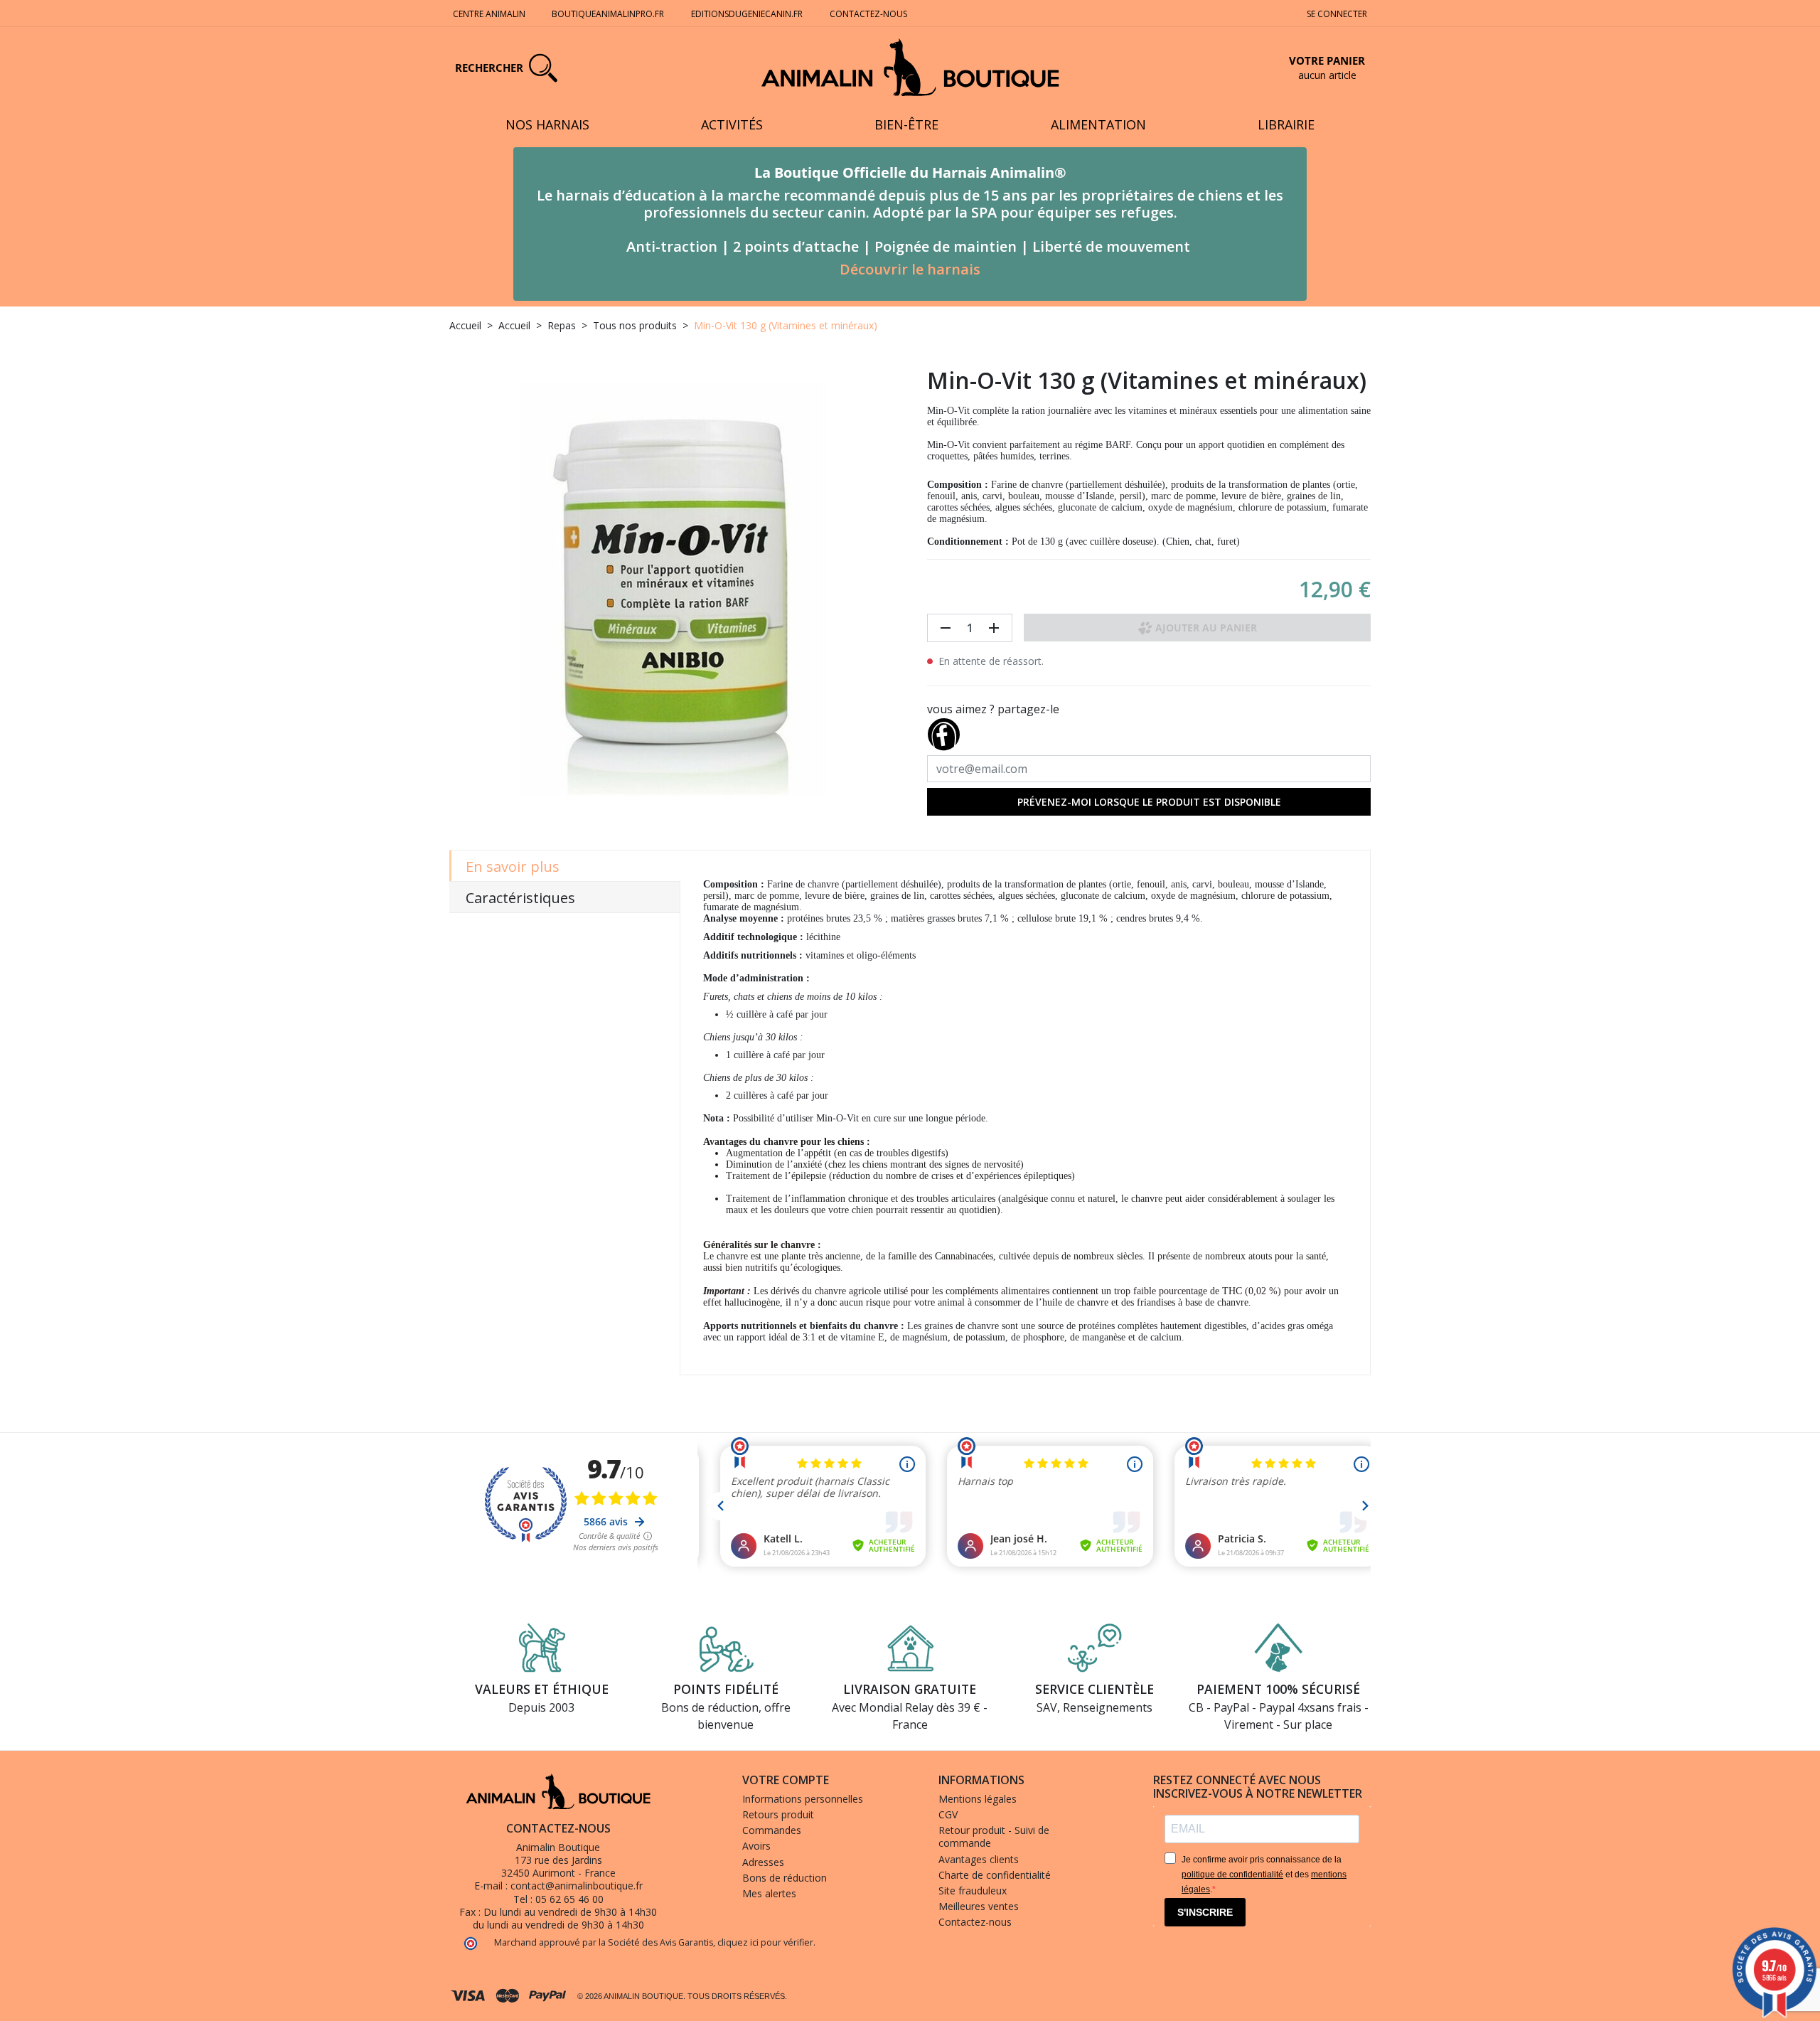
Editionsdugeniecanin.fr (747, 14)
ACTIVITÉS (732, 124)
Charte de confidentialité (995, 1875)
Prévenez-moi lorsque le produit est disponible (1149, 802)
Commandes (772, 1830)
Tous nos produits (635, 325)
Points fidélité (726, 1689)
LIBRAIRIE (1286, 124)
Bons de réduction (785, 1878)
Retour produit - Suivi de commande (994, 1836)
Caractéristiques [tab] (520, 898)
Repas (562, 325)
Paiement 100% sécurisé (1278, 1689)
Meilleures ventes (979, 1906)
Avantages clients (979, 1859)
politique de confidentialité (1232, 1875)
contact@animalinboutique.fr (577, 1886)
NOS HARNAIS (547, 124)
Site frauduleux (973, 1891)
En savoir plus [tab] (513, 866)
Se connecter (1337, 14)
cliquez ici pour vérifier (765, 1942)
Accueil (465, 325)
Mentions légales (978, 1799)
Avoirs (756, 1846)
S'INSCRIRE (1205, 1912)
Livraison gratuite (910, 1689)
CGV (948, 1814)
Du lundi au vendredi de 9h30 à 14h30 (570, 1912)
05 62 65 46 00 (569, 1899)
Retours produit (778, 1814)
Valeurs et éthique (542, 1689)
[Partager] (943, 732)
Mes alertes (769, 1893)
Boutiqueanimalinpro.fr (608, 14)
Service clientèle (1094, 1689)
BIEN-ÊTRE (906, 124)
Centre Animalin (489, 14)
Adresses (763, 1862)
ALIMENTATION (1098, 124)
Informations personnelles (803, 1799)
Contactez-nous (868, 14)
